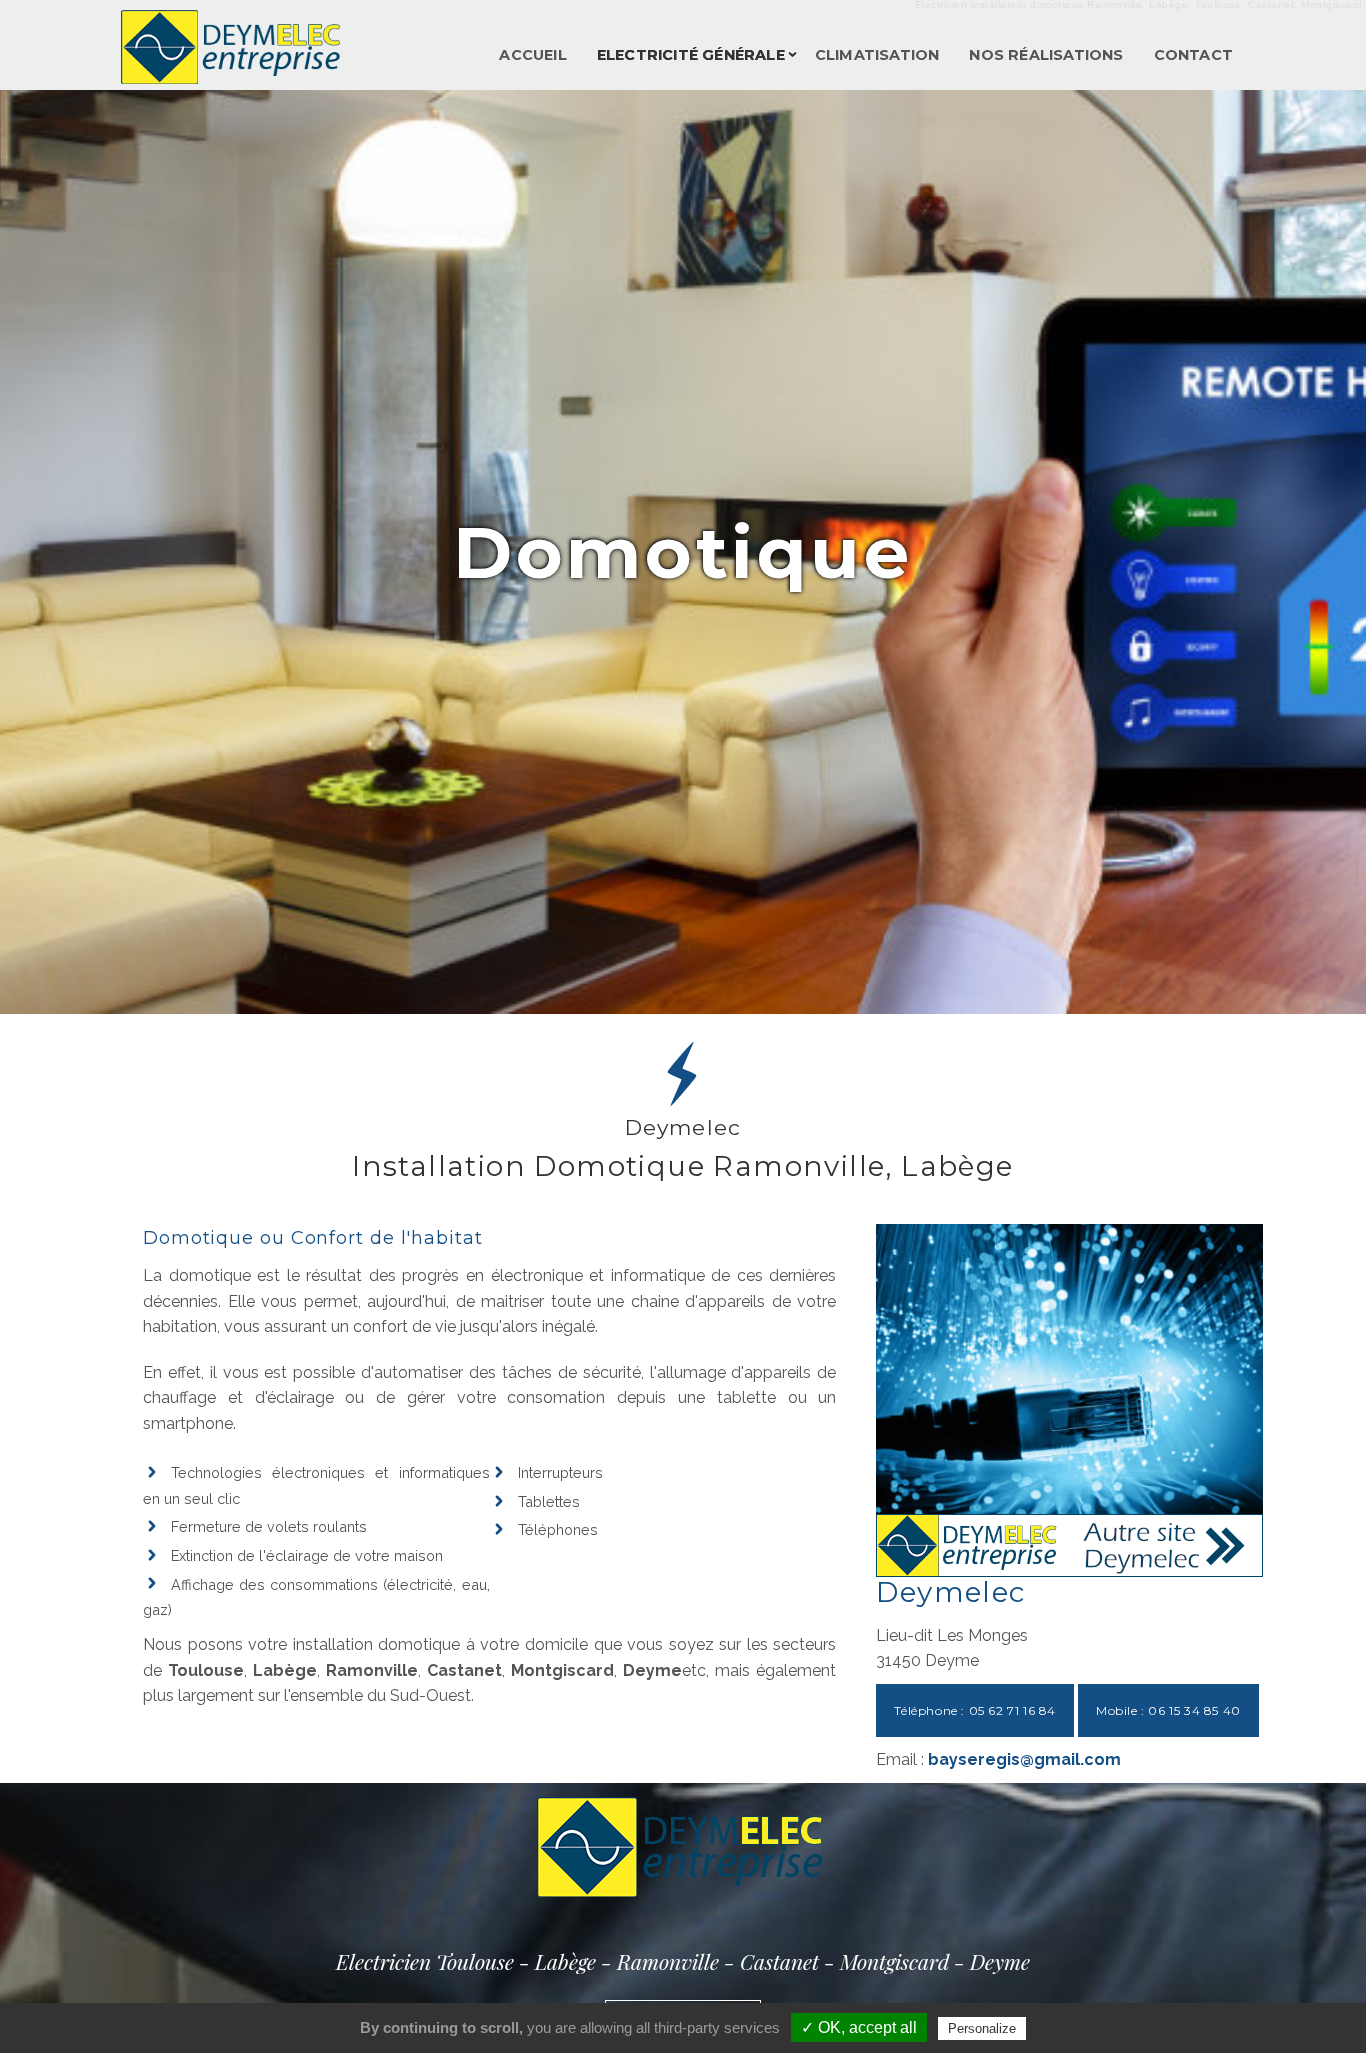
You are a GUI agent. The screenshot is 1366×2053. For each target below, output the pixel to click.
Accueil (532, 55)
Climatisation (877, 55)
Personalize (982, 2028)
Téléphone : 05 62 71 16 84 (975, 1710)
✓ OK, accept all (859, 2027)
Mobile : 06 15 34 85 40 (1168, 1710)
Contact (1193, 55)
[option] (683, 552)
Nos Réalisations (1046, 55)
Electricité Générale (691, 55)
